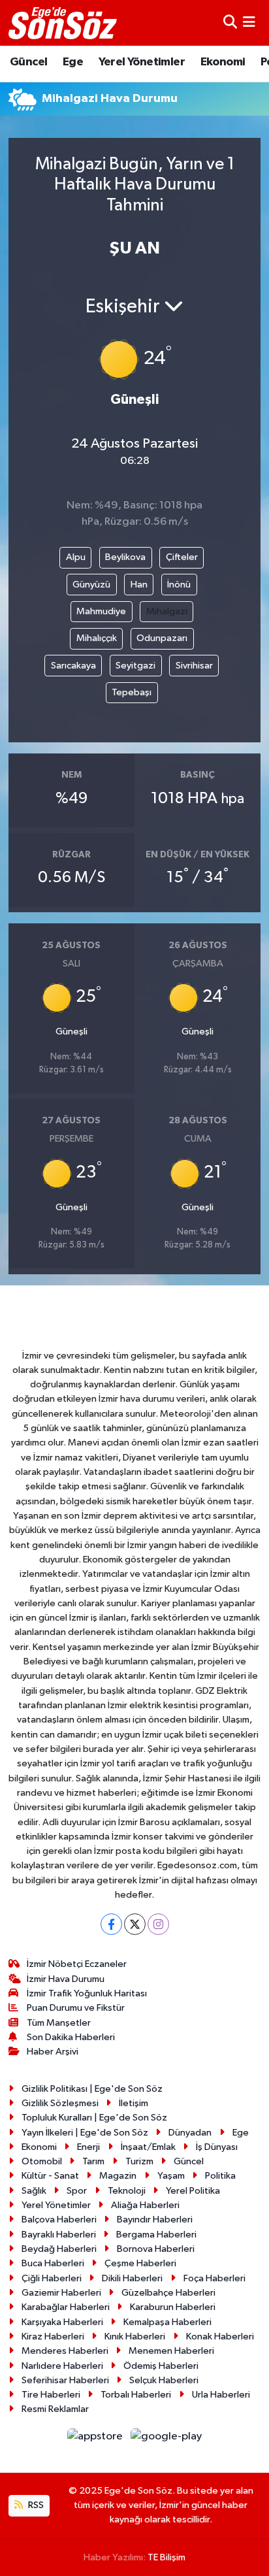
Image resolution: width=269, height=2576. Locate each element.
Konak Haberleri (220, 2337)
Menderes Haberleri (65, 2351)
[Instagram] (158, 1924)
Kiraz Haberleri (53, 2337)
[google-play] (166, 2439)
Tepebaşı (132, 692)
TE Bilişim (166, 2557)
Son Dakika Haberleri (71, 2037)
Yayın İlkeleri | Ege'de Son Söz (85, 2133)
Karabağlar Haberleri (66, 2307)
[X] (135, 1924)
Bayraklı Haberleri (59, 2235)
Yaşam (171, 2176)
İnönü (179, 585)
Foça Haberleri (214, 2278)
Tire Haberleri (51, 2395)
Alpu (76, 557)
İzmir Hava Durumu (66, 1979)
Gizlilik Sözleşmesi (60, 2103)
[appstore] (96, 2439)
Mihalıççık (97, 638)
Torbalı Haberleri (136, 2395)
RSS (35, 2505)
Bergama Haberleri (156, 2235)
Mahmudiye (101, 611)
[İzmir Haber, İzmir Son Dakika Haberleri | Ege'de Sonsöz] (64, 23)
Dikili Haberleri (132, 2278)
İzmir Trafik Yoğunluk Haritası (87, 1993)
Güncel (28, 62)
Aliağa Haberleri (145, 2205)
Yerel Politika (193, 2191)
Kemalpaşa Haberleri (167, 2322)
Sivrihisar (194, 666)
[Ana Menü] (249, 23)
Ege (73, 62)
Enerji (88, 2147)
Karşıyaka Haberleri (62, 2322)
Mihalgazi (167, 611)
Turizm (139, 2161)
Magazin (118, 2176)
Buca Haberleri (53, 2263)
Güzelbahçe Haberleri (168, 2293)
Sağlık (34, 2191)
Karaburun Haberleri (173, 2307)
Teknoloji (127, 2191)
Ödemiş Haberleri (161, 2366)
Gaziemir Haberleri (61, 2293)
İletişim (134, 2103)
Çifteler (182, 557)
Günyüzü (91, 585)
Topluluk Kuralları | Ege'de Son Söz (94, 2118)
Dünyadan (190, 2133)
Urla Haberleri (221, 2395)
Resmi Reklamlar (55, 2409)
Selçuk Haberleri (164, 2380)
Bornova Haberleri (156, 2249)
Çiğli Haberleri (52, 2278)
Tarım (93, 2161)
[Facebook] (111, 1924)
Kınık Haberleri (135, 2337)
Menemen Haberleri (171, 2351)
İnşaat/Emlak (148, 2147)
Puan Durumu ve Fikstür (76, 2008)
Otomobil (42, 2161)
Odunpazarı (162, 638)
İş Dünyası (217, 2147)
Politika (220, 2176)
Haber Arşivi (53, 2052)
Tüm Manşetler (59, 2023)
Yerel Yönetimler (142, 62)
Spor (77, 2191)
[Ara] (230, 23)
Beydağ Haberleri (59, 2249)
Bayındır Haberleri (155, 2220)
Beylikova (125, 557)
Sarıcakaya (73, 666)
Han (139, 585)
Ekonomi (223, 62)
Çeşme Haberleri (140, 2263)
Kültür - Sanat (50, 2176)
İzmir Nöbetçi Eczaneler (77, 1964)
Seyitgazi (135, 666)
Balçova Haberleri (59, 2220)
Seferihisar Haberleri (65, 2380)
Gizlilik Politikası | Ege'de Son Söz (92, 2089)
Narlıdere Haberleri (62, 2366)
